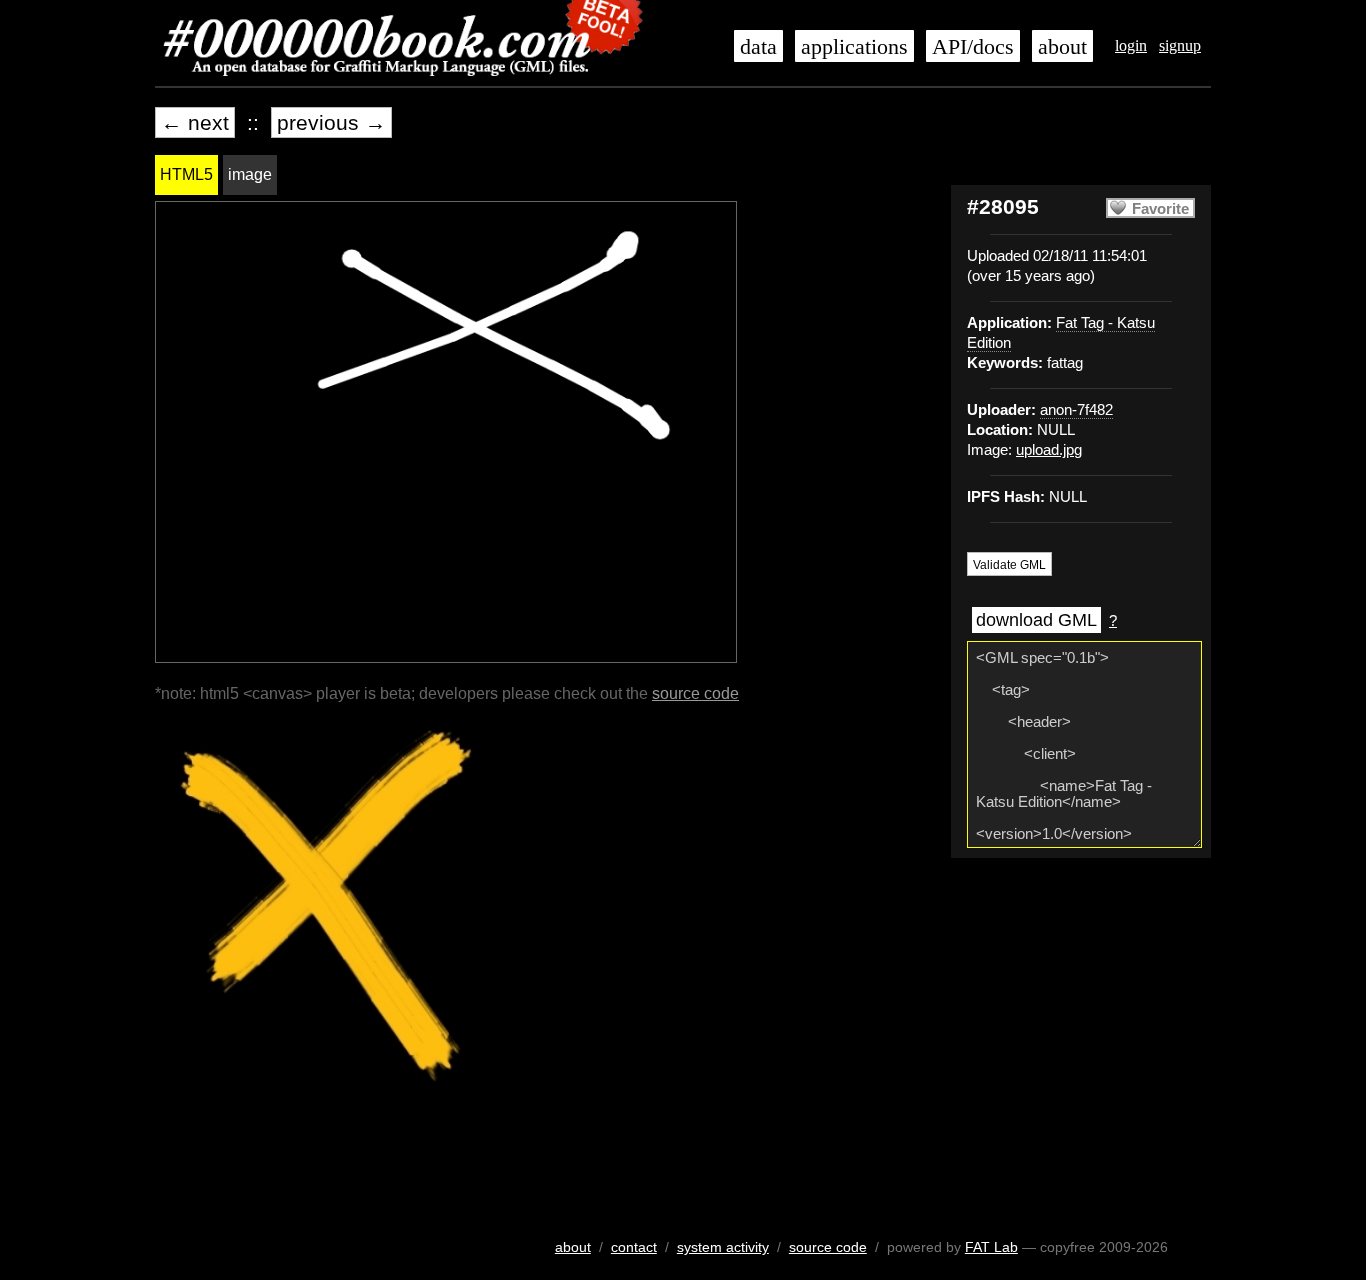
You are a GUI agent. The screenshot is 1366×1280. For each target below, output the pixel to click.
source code (695, 693)
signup (1180, 45)
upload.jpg (1049, 450)
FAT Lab (991, 1247)
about (1062, 47)
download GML (1036, 620)
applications (854, 47)
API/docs (973, 47)
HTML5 (186, 174)
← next (195, 122)
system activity (723, 1247)
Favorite (1160, 209)
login (1131, 45)
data (758, 47)
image (250, 174)
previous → (331, 122)
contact (634, 1247)
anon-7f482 (1076, 410)
